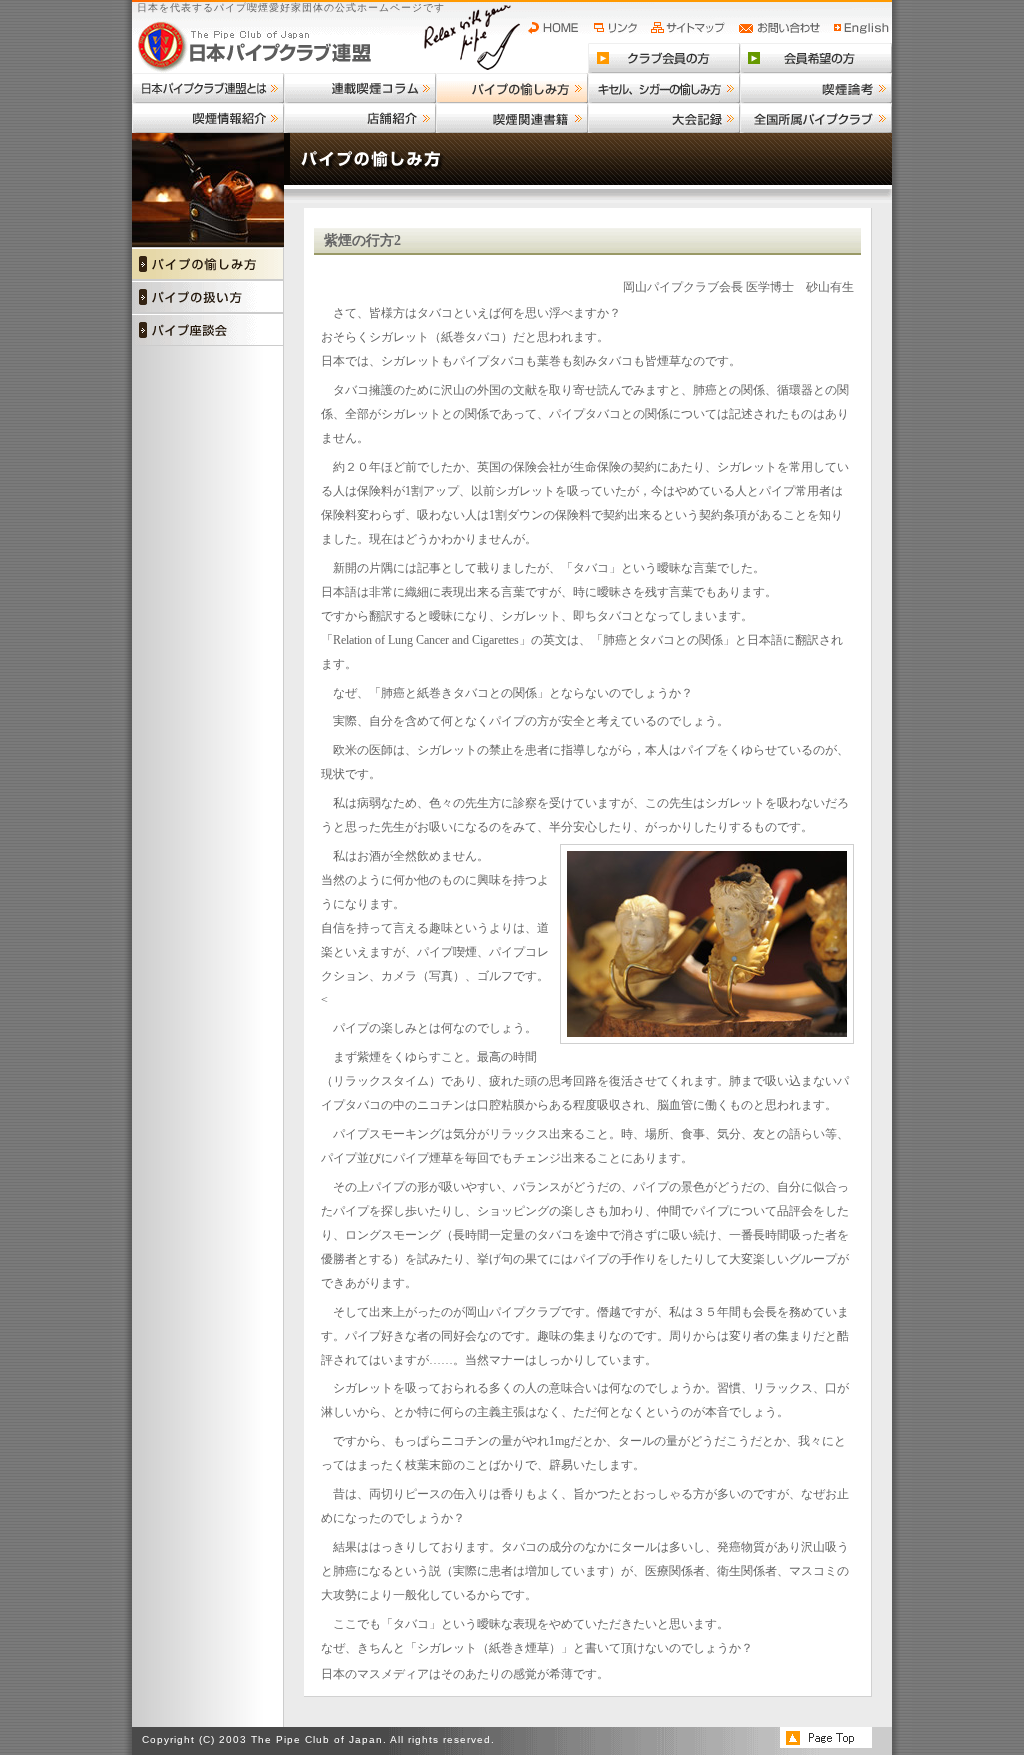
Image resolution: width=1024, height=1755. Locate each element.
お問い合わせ (782, 28)
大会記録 (664, 118)
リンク (618, 28)
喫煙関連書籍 (512, 118)
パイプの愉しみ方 (512, 88)
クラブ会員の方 (664, 58)
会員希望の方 (816, 58)
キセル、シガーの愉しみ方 (664, 88)
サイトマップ (690, 28)
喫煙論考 (816, 88)
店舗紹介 (360, 118)
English (862, 28)
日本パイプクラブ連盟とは (208, 88)
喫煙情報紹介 (208, 118)
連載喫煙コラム (360, 88)
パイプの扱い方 (208, 296)
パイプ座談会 (208, 329)
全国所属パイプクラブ (816, 118)
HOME (558, 28)
